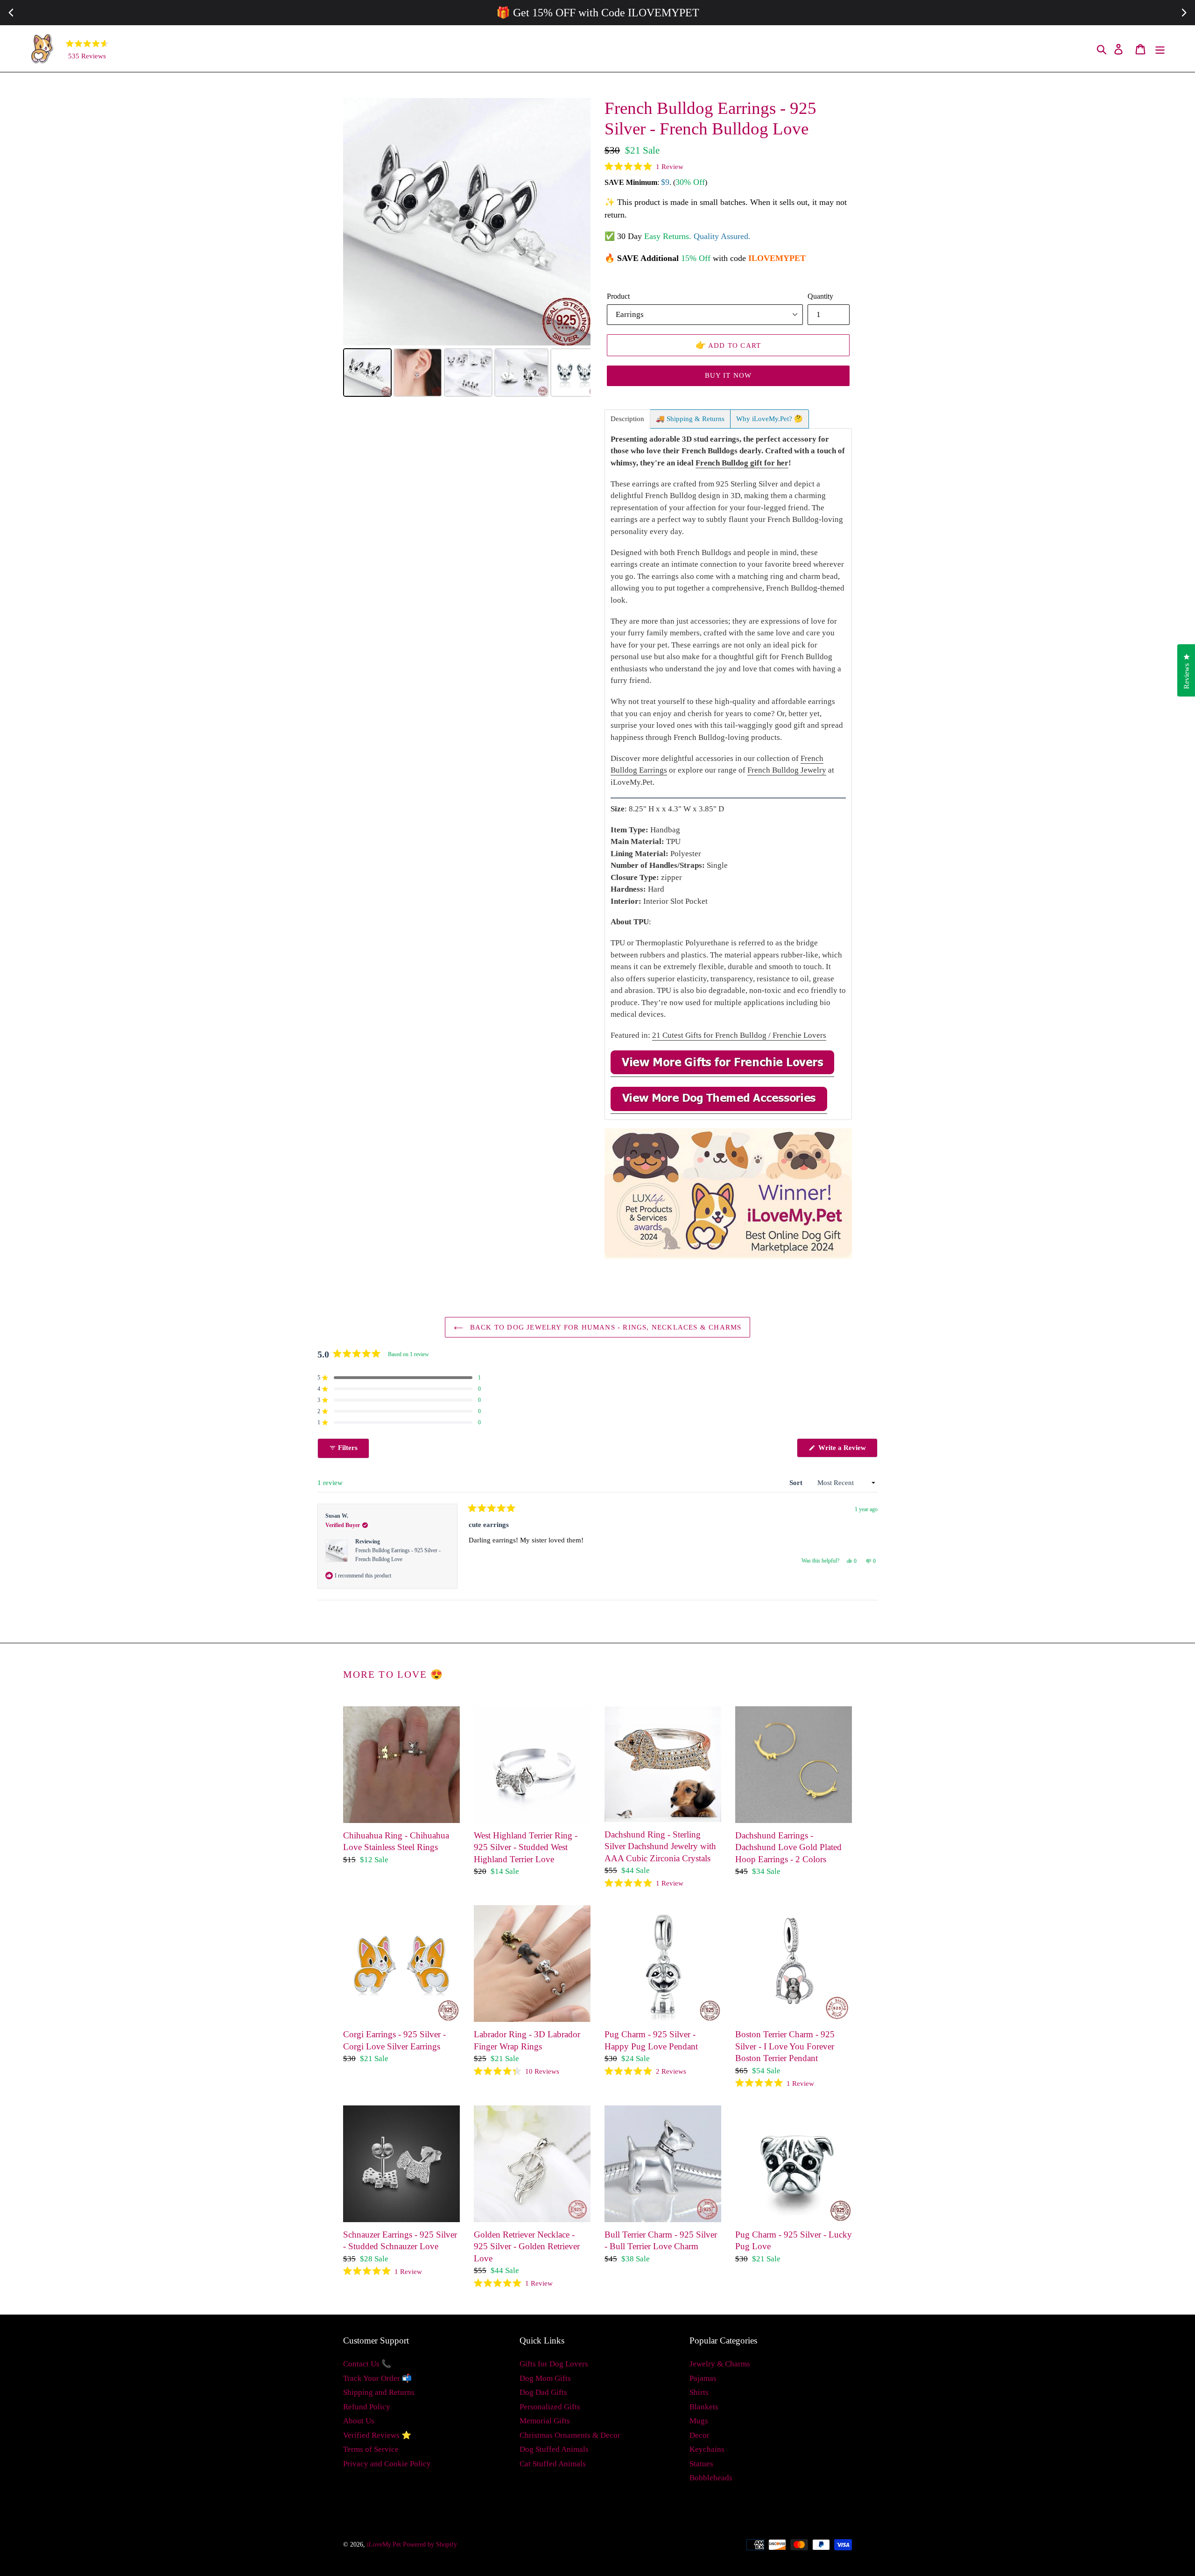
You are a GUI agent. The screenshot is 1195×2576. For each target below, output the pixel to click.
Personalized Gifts (550, 2407)
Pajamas (703, 2378)
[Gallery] (467, 249)
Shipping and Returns (379, 2392)
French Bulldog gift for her (742, 463)
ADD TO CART (728, 345)
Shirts (699, 2392)
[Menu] (1161, 49)
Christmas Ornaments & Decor (570, 2435)
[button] (644, 167)
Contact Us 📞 (367, 2364)
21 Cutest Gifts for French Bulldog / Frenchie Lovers (739, 1035)
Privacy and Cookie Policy (387, 2464)
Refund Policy (367, 2407)
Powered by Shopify (430, 2544)
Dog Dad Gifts (543, 2392)
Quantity (820, 296)
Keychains (707, 2449)
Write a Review (847, 1450)
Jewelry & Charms (720, 2364)
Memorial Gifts (545, 2421)
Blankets (704, 2407)
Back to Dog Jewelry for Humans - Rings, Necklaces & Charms (605, 1327)
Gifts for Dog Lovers (554, 2364)
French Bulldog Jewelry (787, 770)
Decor (699, 2435)
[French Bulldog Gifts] (722, 1072)
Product (618, 296)
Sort (797, 1483)
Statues (701, 2464)
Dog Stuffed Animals (554, 2449)
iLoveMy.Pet (384, 2544)
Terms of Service (371, 2449)
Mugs (699, 2421)
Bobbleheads (711, 2478)
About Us (359, 2421)
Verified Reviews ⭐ (377, 2435)
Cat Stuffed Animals (553, 2464)
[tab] (627, 419)
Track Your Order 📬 (377, 2378)
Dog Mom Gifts (545, 2378)
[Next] (577, 222)
